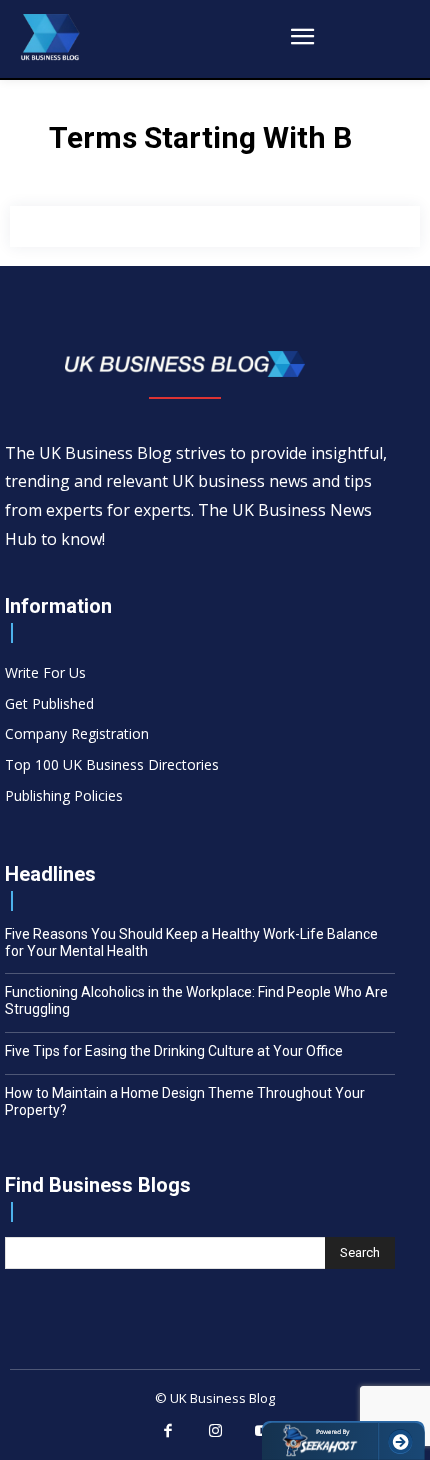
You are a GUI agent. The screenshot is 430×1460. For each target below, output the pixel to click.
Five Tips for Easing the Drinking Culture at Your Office (174, 1051)
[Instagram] (215, 1432)
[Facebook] (168, 1432)
